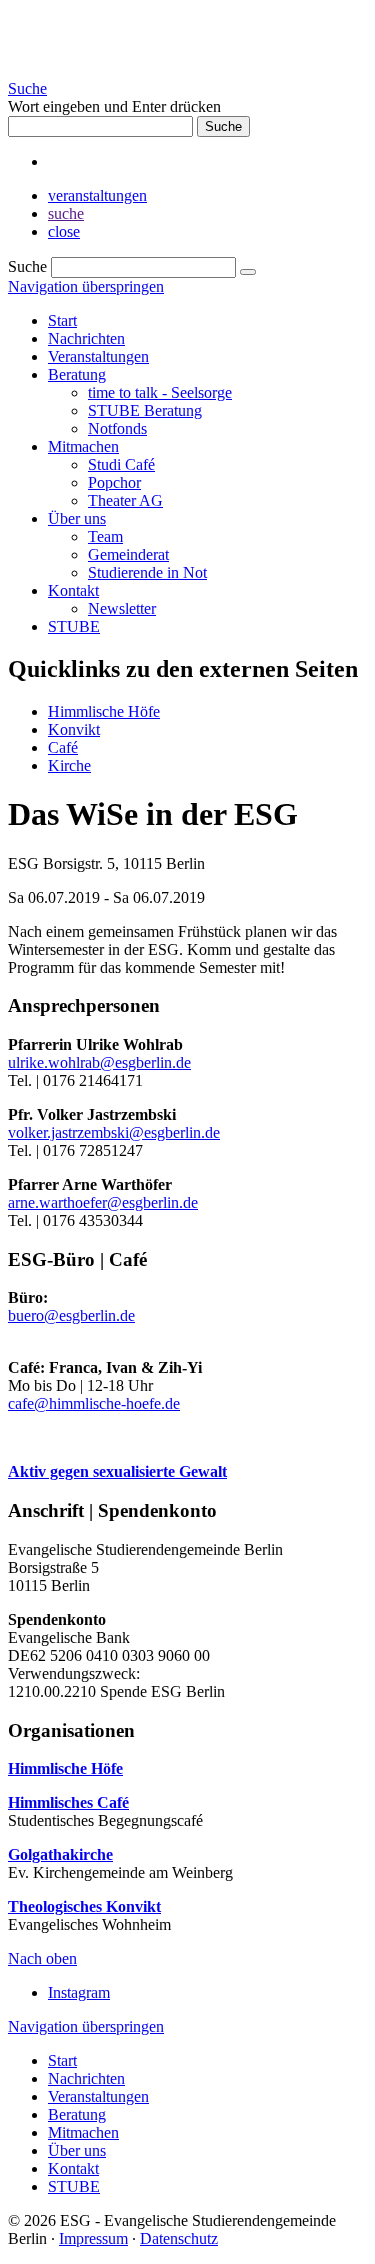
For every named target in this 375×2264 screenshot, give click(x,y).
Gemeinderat (128, 554)
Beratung (77, 374)
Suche (27, 88)
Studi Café (121, 464)
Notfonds (117, 428)
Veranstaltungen (98, 356)
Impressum (93, 2238)
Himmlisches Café (68, 1802)
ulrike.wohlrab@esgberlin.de (99, 1062)
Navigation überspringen (86, 286)
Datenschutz (179, 2238)
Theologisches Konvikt (84, 1906)
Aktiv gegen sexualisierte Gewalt (117, 1471)
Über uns (77, 518)
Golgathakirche (60, 1854)
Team (105, 536)
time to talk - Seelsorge (160, 392)
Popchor (114, 482)
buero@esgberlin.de (71, 1315)
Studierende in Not (147, 572)
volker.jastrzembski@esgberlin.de (114, 1132)
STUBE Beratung (145, 410)
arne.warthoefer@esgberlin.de (103, 1202)
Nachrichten (86, 338)
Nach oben (42, 1958)
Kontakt (73, 590)
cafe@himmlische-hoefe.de (94, 1403)
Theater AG (125, 500)
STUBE (74, 626)
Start (62, 320)
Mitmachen (83, 446)
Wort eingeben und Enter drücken (114, 106)
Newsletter (122, 608)
